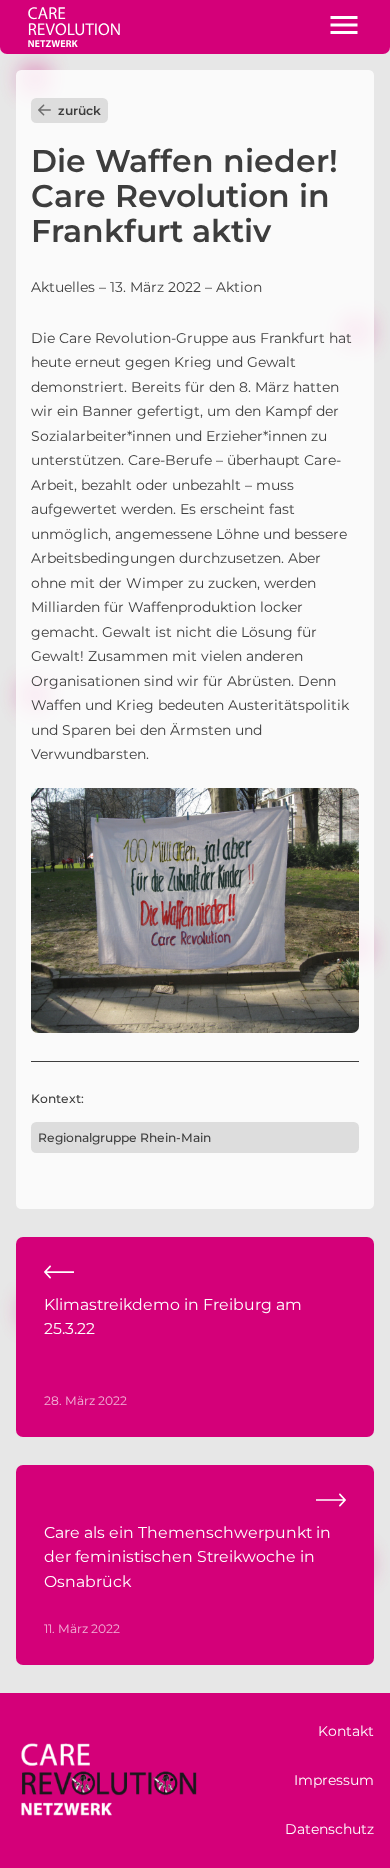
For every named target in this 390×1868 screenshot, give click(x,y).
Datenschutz (329, 1829)
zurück (79, 110)
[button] (344, 27)
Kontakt (346, 1731)
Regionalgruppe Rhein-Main (124, 1137)
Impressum (334, 1780)
